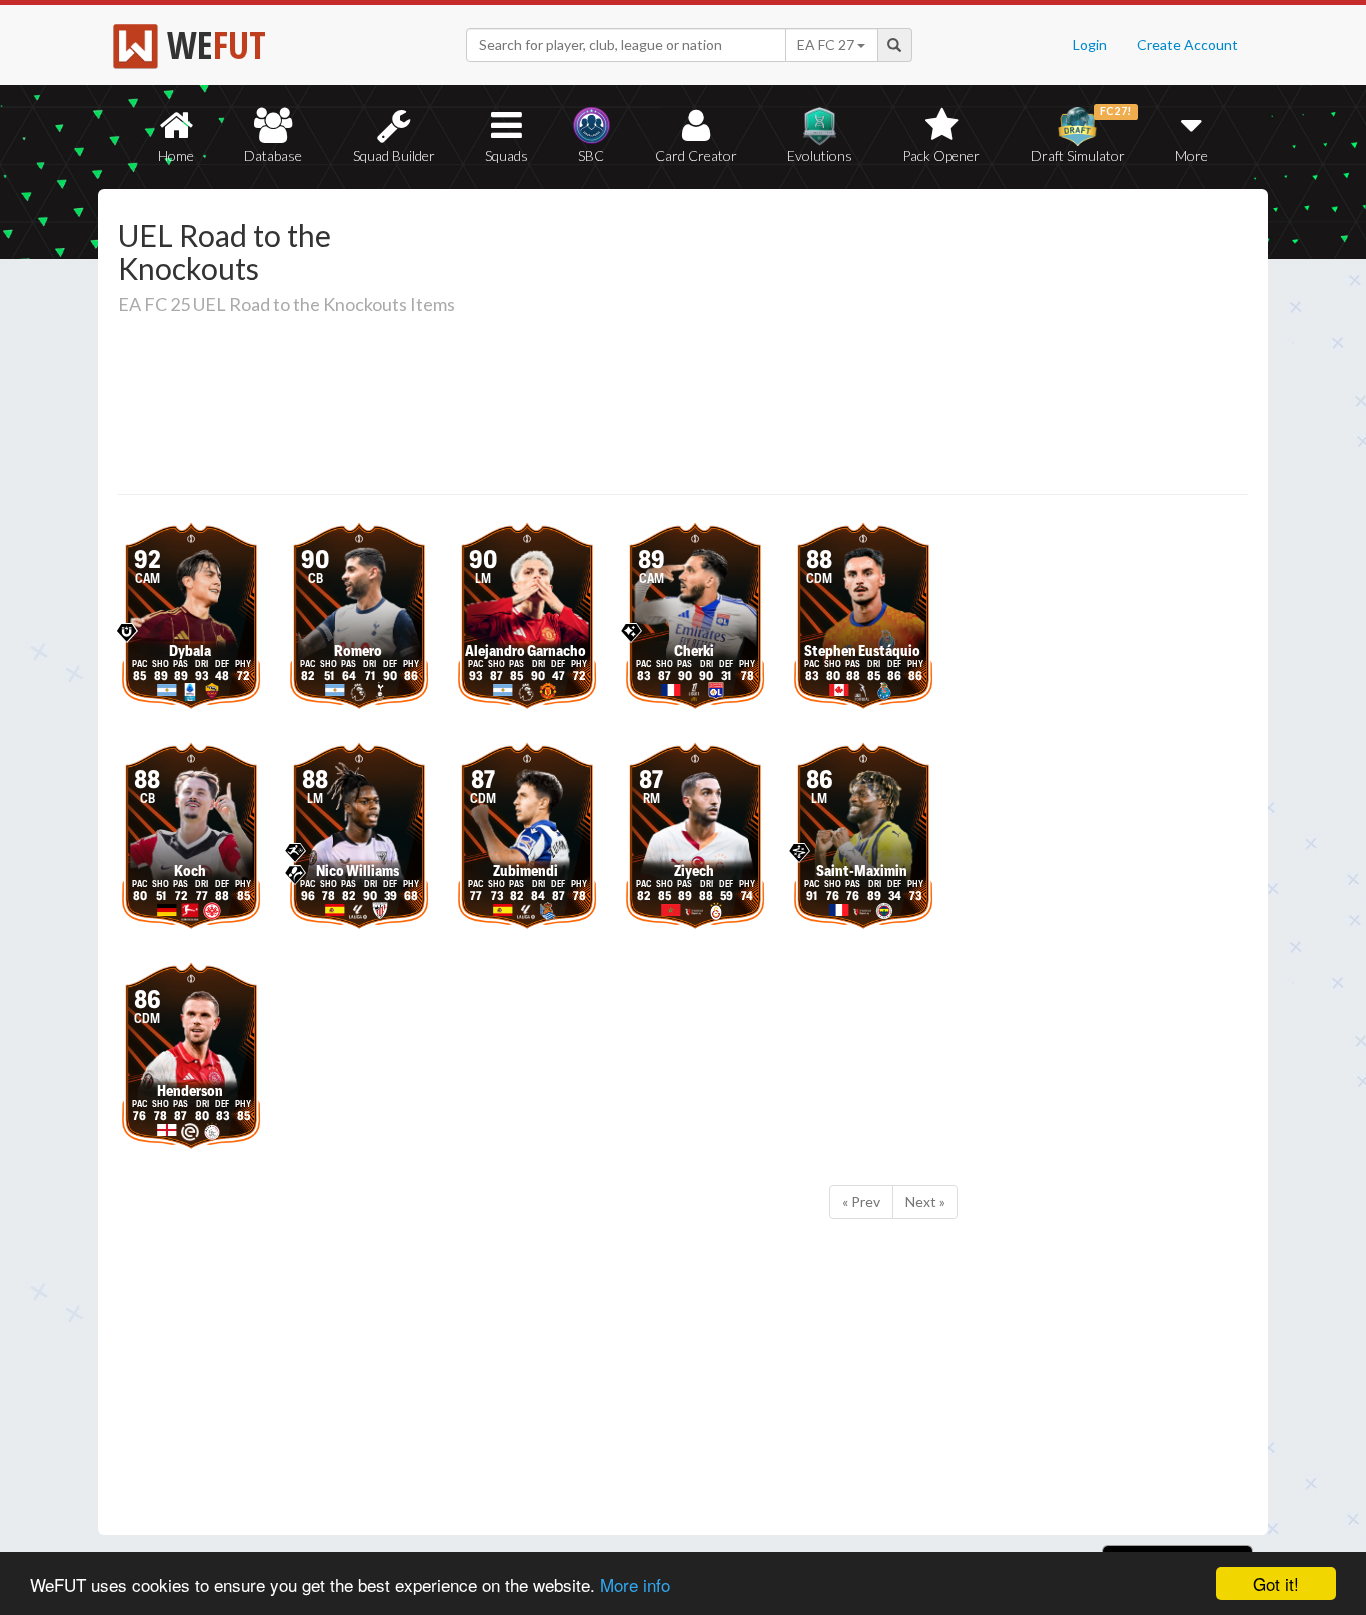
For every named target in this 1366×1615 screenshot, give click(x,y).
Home (176, 155)
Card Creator (696, 155)
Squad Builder (394, 155)
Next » (925, 1201)
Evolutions (819, 155)
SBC (591, 155)
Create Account (1187, 44)
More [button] (1191, 155)
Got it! (1276, 1583)
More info (635, 1584)
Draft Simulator (1081, 134)
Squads (506, 155)
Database (273, 155)
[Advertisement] (876, 345)
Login (1090, 44)
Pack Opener (941, 155)
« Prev (861, 1201)
